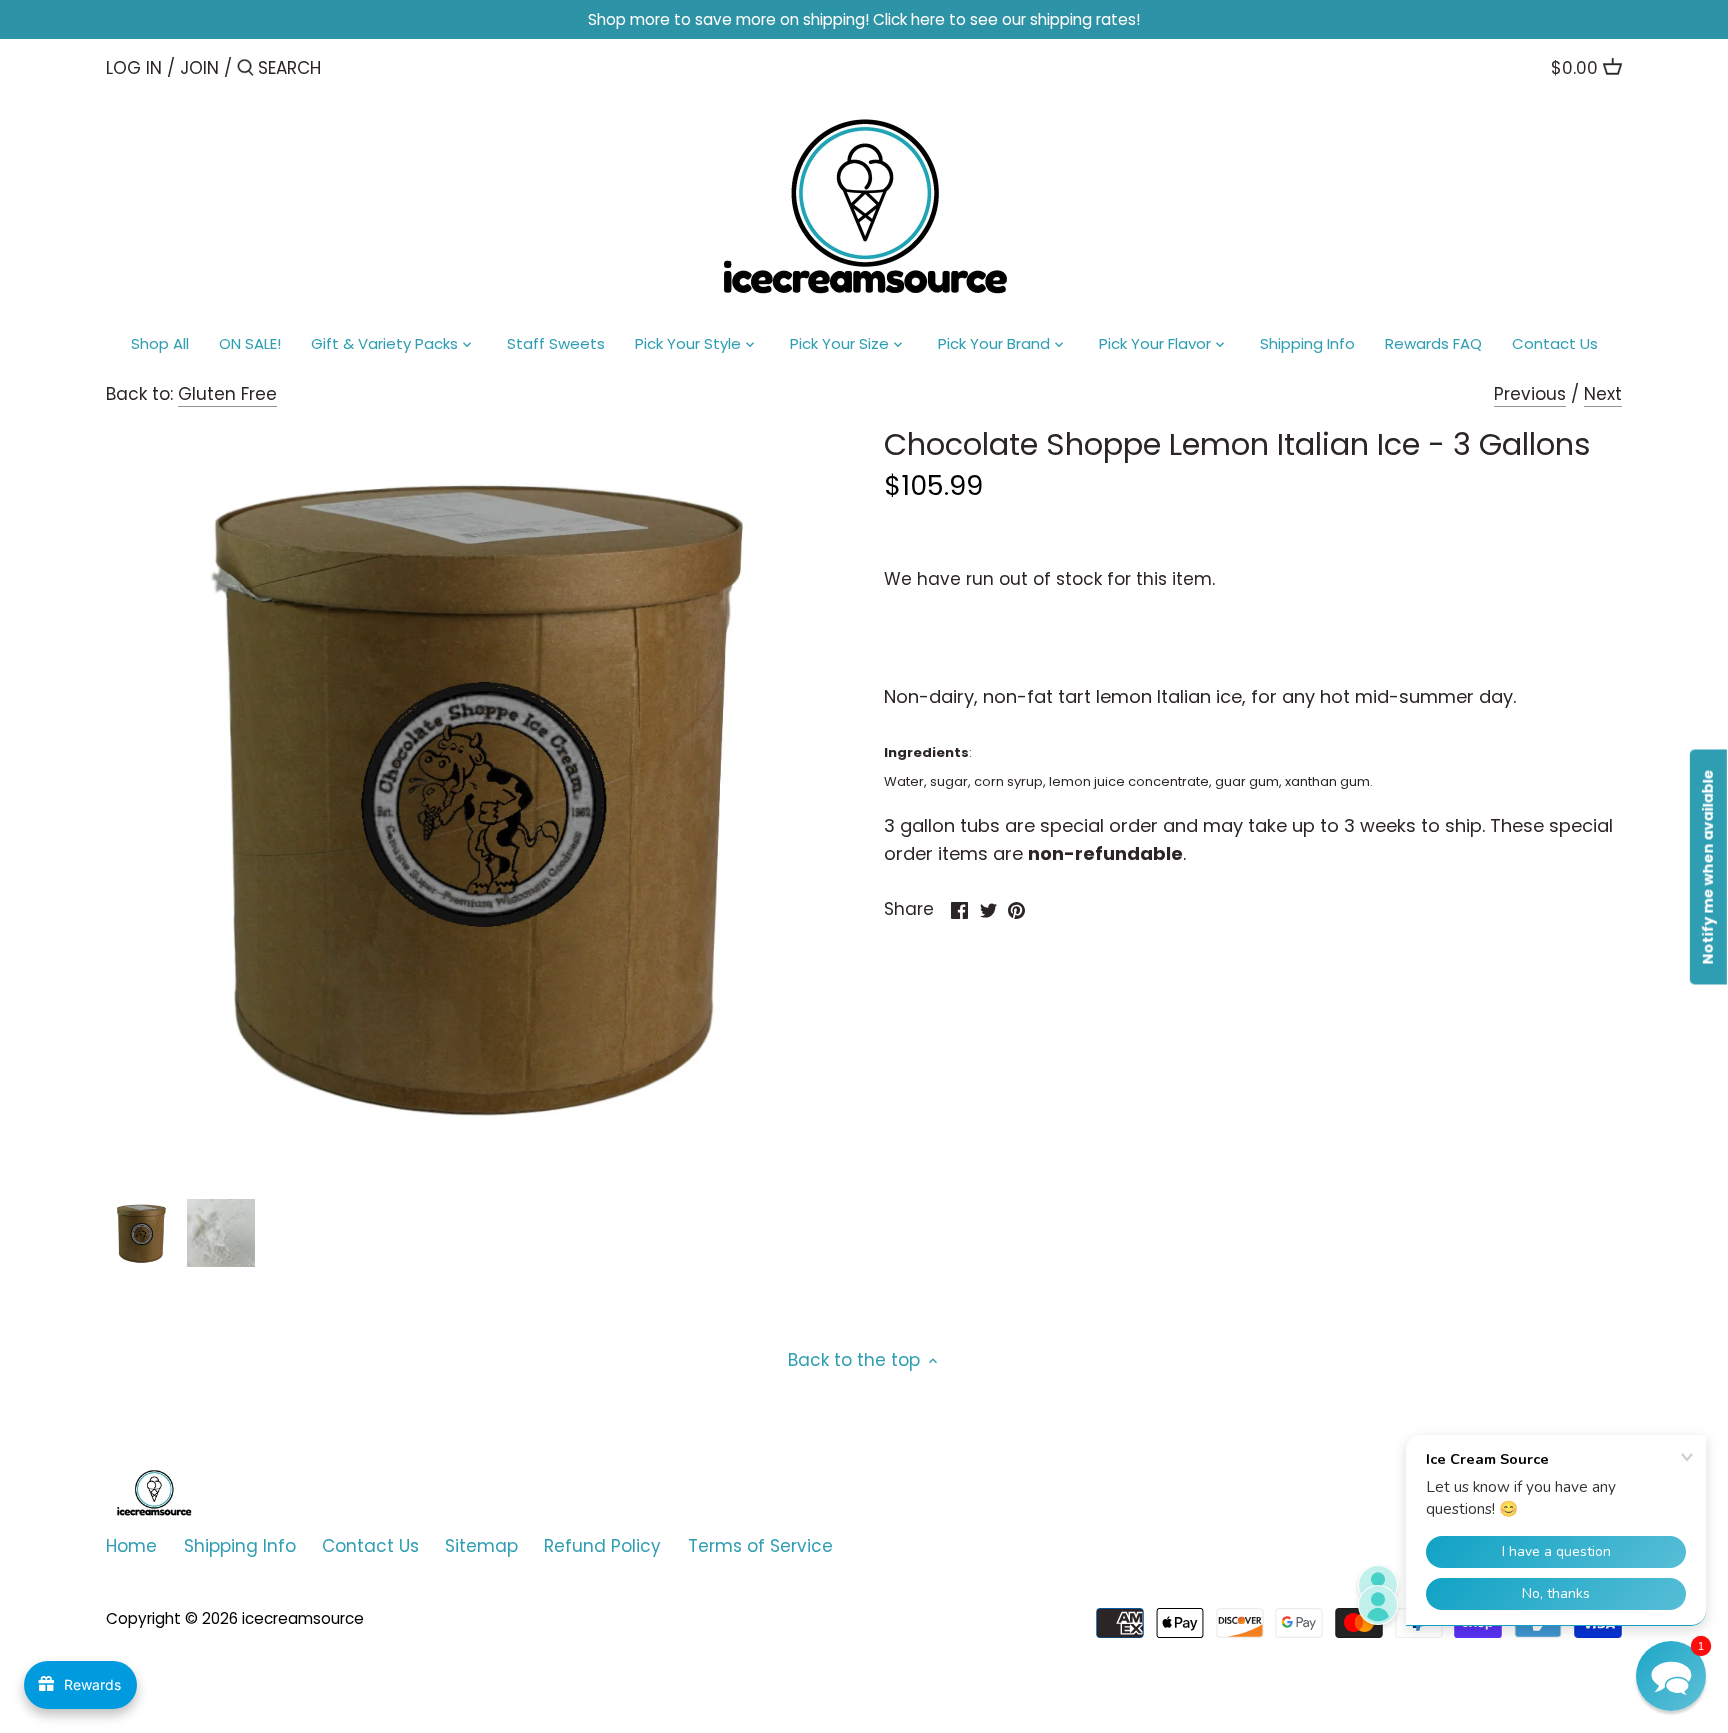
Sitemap (481, 1546)
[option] (141, 1233)
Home (131, 1546)
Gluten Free (227, 394)
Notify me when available (1708, 866)
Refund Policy (602, 1546)
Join (199, 68)
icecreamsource (303, 1618)
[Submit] (245, 69)
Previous (1530, 394)
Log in (134, 68)
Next (1603, 394)
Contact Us (370, 1546)
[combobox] (343, 67)
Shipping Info (240, 1546)
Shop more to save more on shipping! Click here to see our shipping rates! (864, 19)
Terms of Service (760, 1546)
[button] (1671, 1676)
